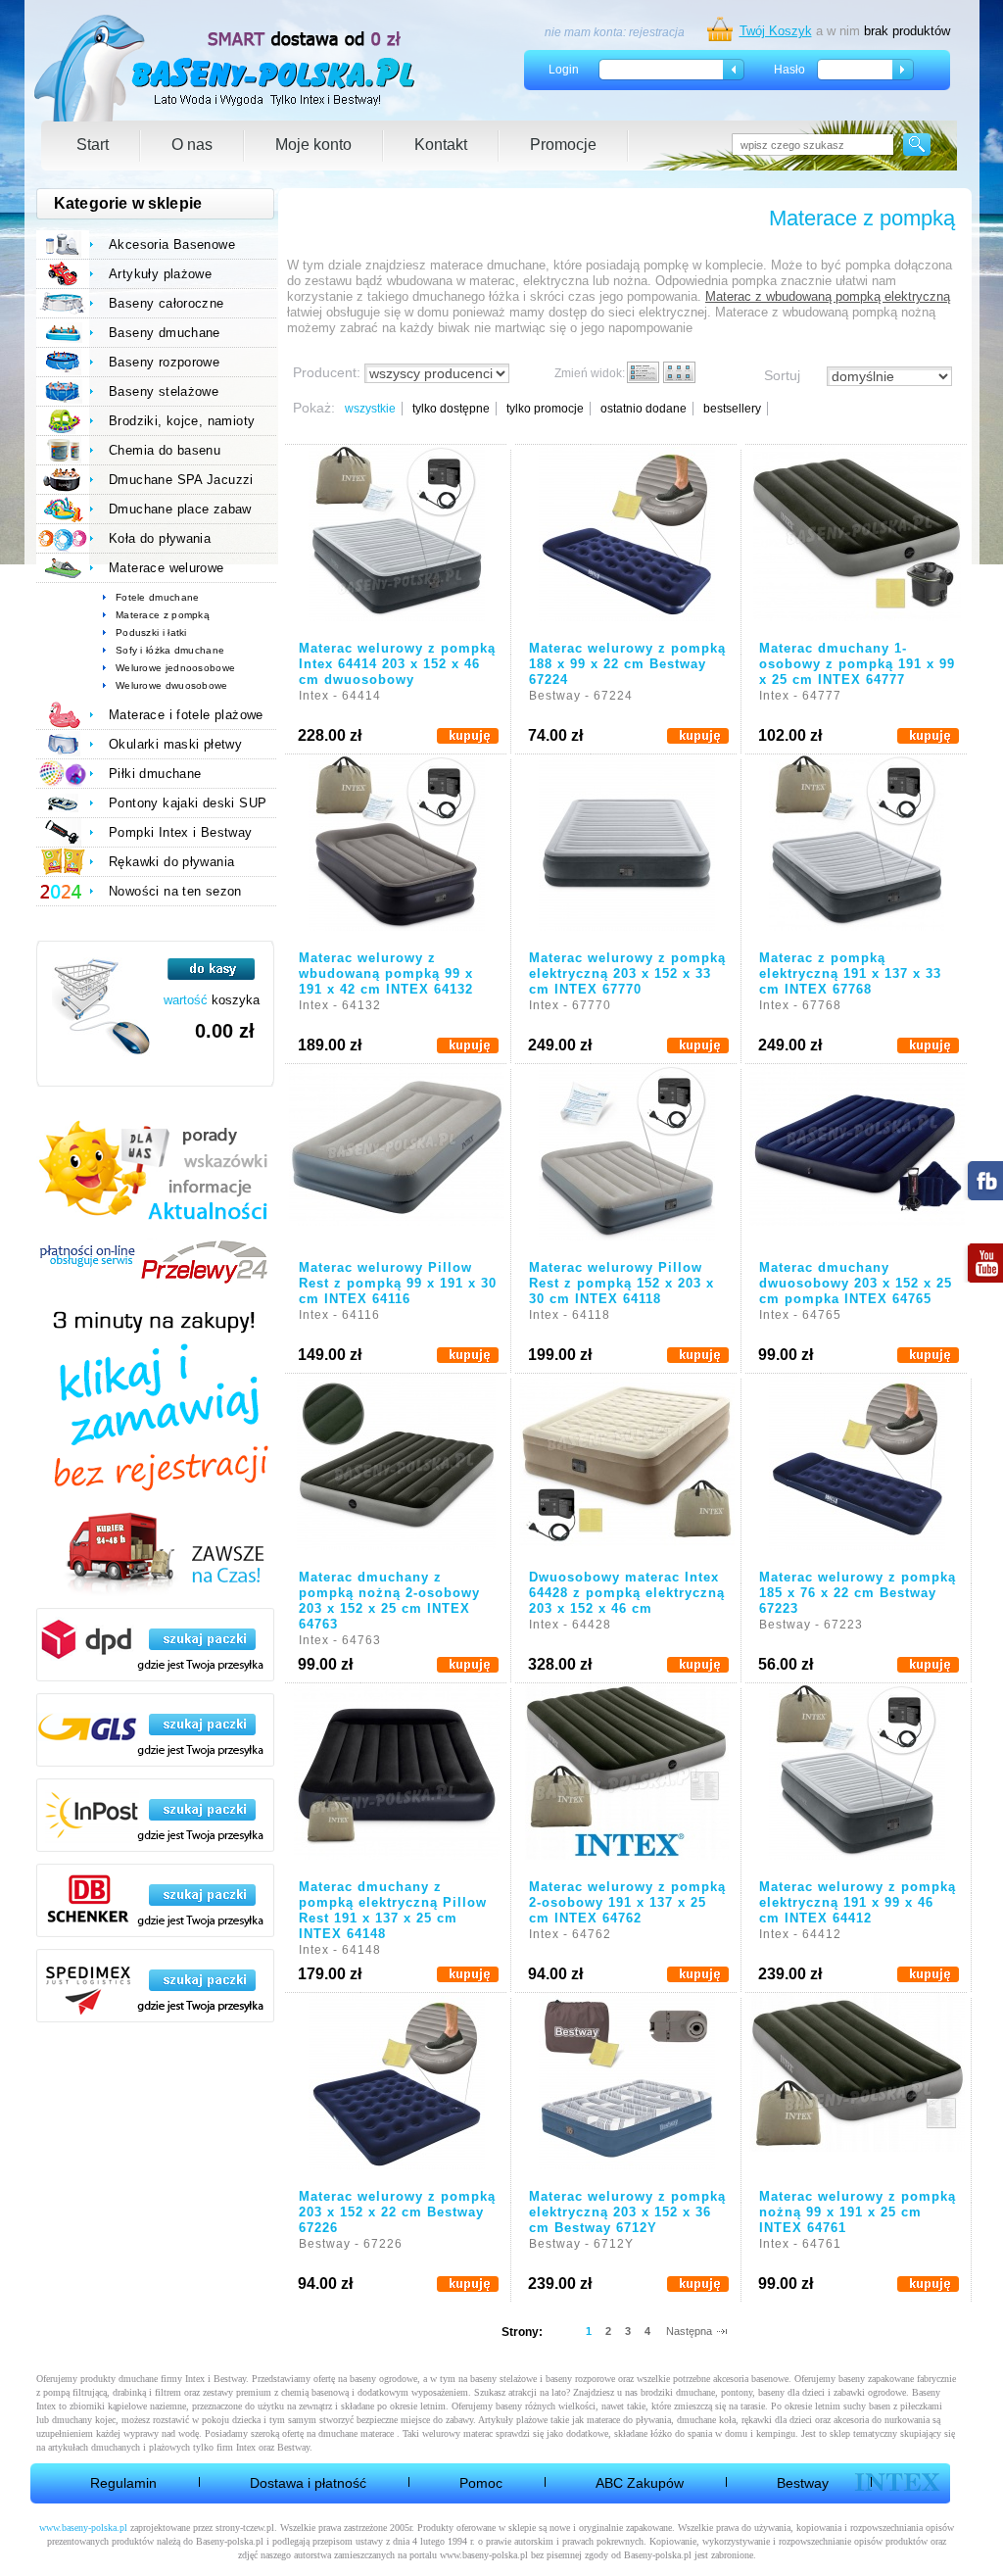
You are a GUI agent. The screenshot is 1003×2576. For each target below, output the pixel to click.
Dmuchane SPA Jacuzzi (181, 480)
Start (93, 145)
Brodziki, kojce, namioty (182, 421)
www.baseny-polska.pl (83, 2527)
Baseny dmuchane (165, 333)
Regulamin (123, 2483)
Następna (689, 2331)
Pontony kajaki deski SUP (188, 803)
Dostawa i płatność (308, 2483)
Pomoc (481, 2483)
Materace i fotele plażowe (186, 715)
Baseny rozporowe (164, 362)
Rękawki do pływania (171, 862)
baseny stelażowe (503, 2379)
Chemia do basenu (165, 450)
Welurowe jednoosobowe (175, 668)
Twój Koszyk (776, 31)
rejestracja (657, 32)
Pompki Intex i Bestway (181, 832)
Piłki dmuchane (155, 774)
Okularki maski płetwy (175, 744)
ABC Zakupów (640, 2483)
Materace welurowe (167, 568)
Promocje (563, 145)
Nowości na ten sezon (175, 891)
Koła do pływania (160, 538)
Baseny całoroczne (167, 303)
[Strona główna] (226, 68)
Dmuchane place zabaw (180, 509)
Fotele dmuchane (158, 597)
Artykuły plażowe (160, 274)
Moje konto (313, 145)
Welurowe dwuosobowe (172, 685)
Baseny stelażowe (164, 391)
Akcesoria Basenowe (172, 244)
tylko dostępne (451, 409)
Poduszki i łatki (151, 632)
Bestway (803, 2483)
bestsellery (732, 409)
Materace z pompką (163, 615)
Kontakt (441, 145)
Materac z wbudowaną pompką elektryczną (828, 296)
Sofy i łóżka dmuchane (170, 650)
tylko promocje (545, 409)
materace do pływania (629, 2420)
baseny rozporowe (580, 2379)
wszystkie (370, 409)
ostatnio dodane (644, 409)
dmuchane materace (356, 2433)
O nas (192, 145)
